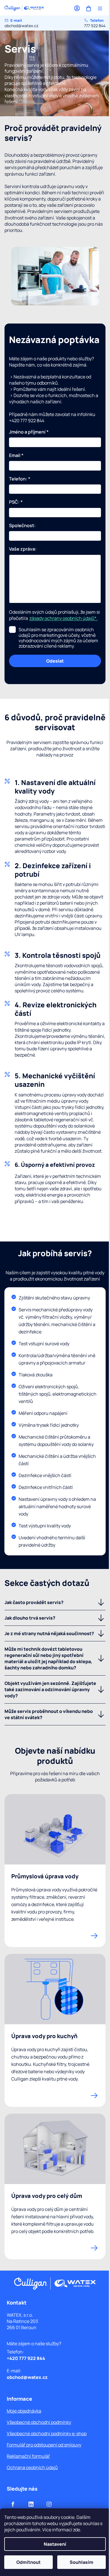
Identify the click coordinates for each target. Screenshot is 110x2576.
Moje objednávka (24, 2411)
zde (77, 2530)
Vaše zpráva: (23, 549)
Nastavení (55, 2544)
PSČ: (16, 502)
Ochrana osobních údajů (32, 2467)
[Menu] (100, 8)
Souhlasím (82, 2562)
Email (16, 455)
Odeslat (55, 661)
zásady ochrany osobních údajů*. (63, 618)
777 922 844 (95, 23)
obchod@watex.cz (21, 23)
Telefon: (20, 479)
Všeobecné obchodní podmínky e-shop (47, 2433)
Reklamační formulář (28, 2456)
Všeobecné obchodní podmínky (39, 2422)
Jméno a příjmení (29, 432)
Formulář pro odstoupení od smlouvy (44, 2445)
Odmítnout (28, 2562)
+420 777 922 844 (26, 2358)
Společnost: (22, 526)
